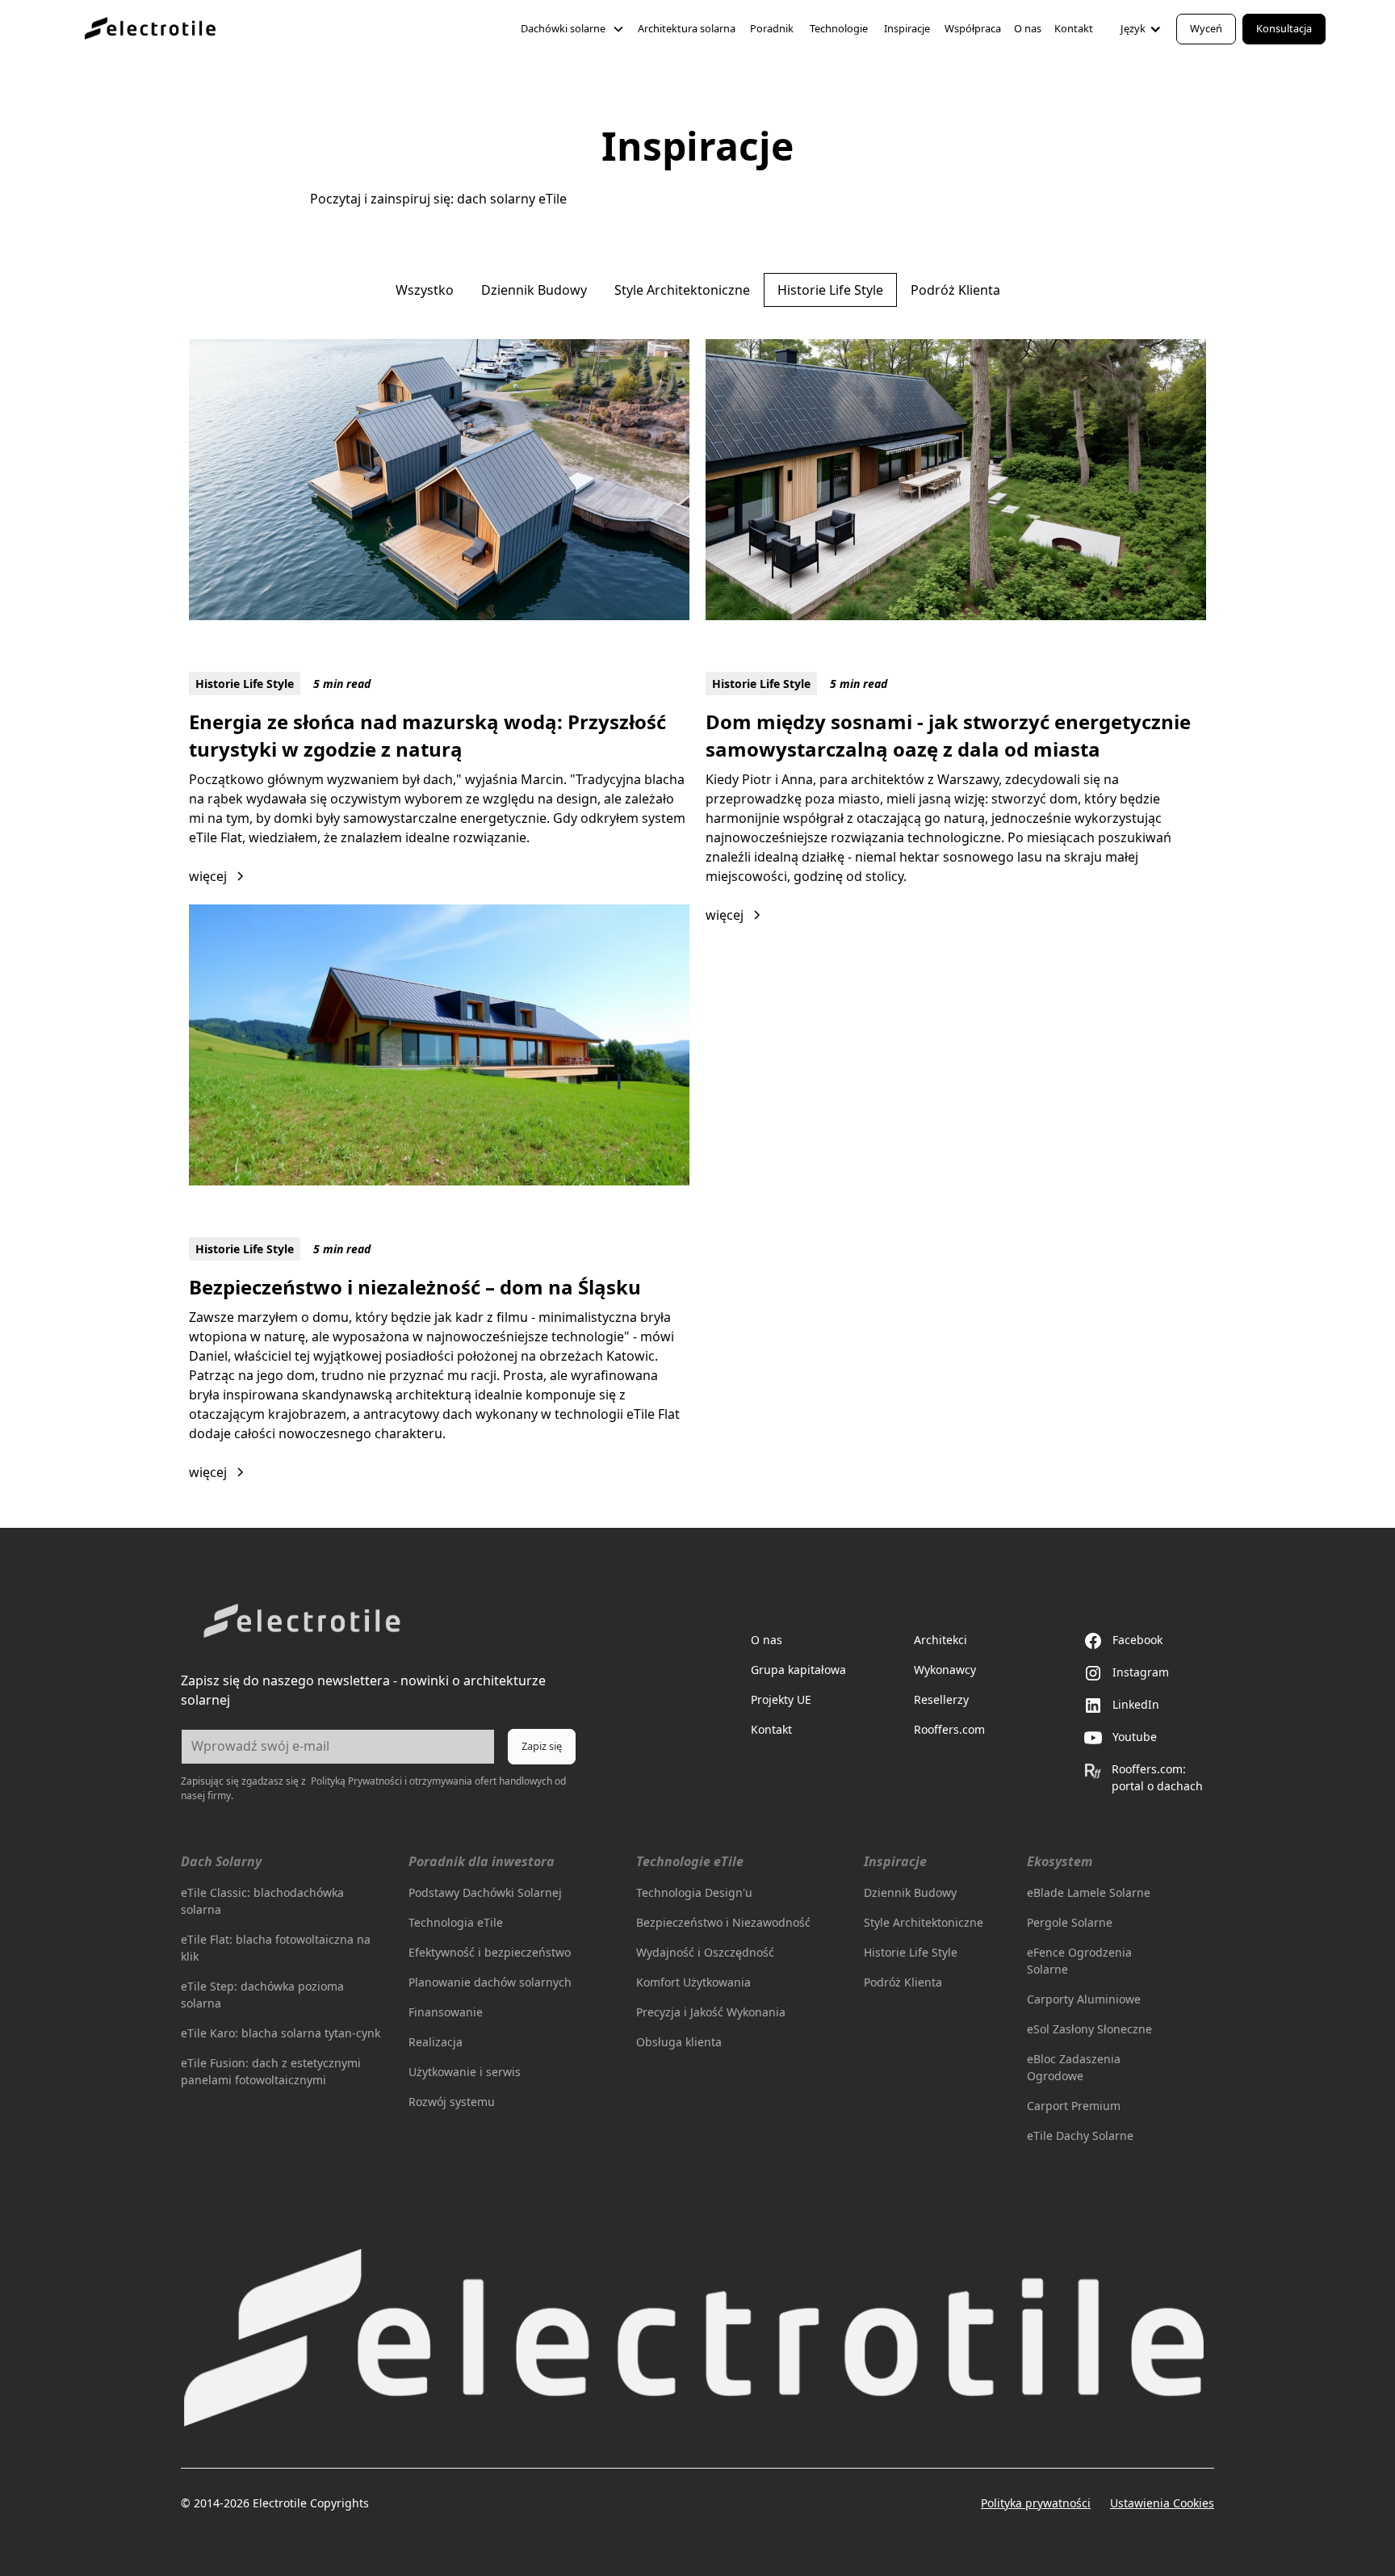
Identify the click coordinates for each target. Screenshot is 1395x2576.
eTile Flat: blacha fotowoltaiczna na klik (276, 1948)
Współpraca (973, 28)
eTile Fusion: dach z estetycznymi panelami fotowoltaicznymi (271, 2071)
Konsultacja (1284, 28)
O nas (1028, 28)
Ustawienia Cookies (1162, 2503)
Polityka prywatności (1036, 2503)
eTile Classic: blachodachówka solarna (262, 1901)
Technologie (839, 28)
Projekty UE (781, 1699)
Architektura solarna (687, 28)
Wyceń (1206, 28)
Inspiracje (907, 28)
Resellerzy (941, 1699)
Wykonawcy (945, 1670)
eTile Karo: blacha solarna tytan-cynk (281, 2033)
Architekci (940, 1640)
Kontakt (1074, 28)
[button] (573, 29)
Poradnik (772, 28)
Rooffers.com (949, 1729)
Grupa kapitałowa (798, 1670)
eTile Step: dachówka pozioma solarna (262, 1995)
